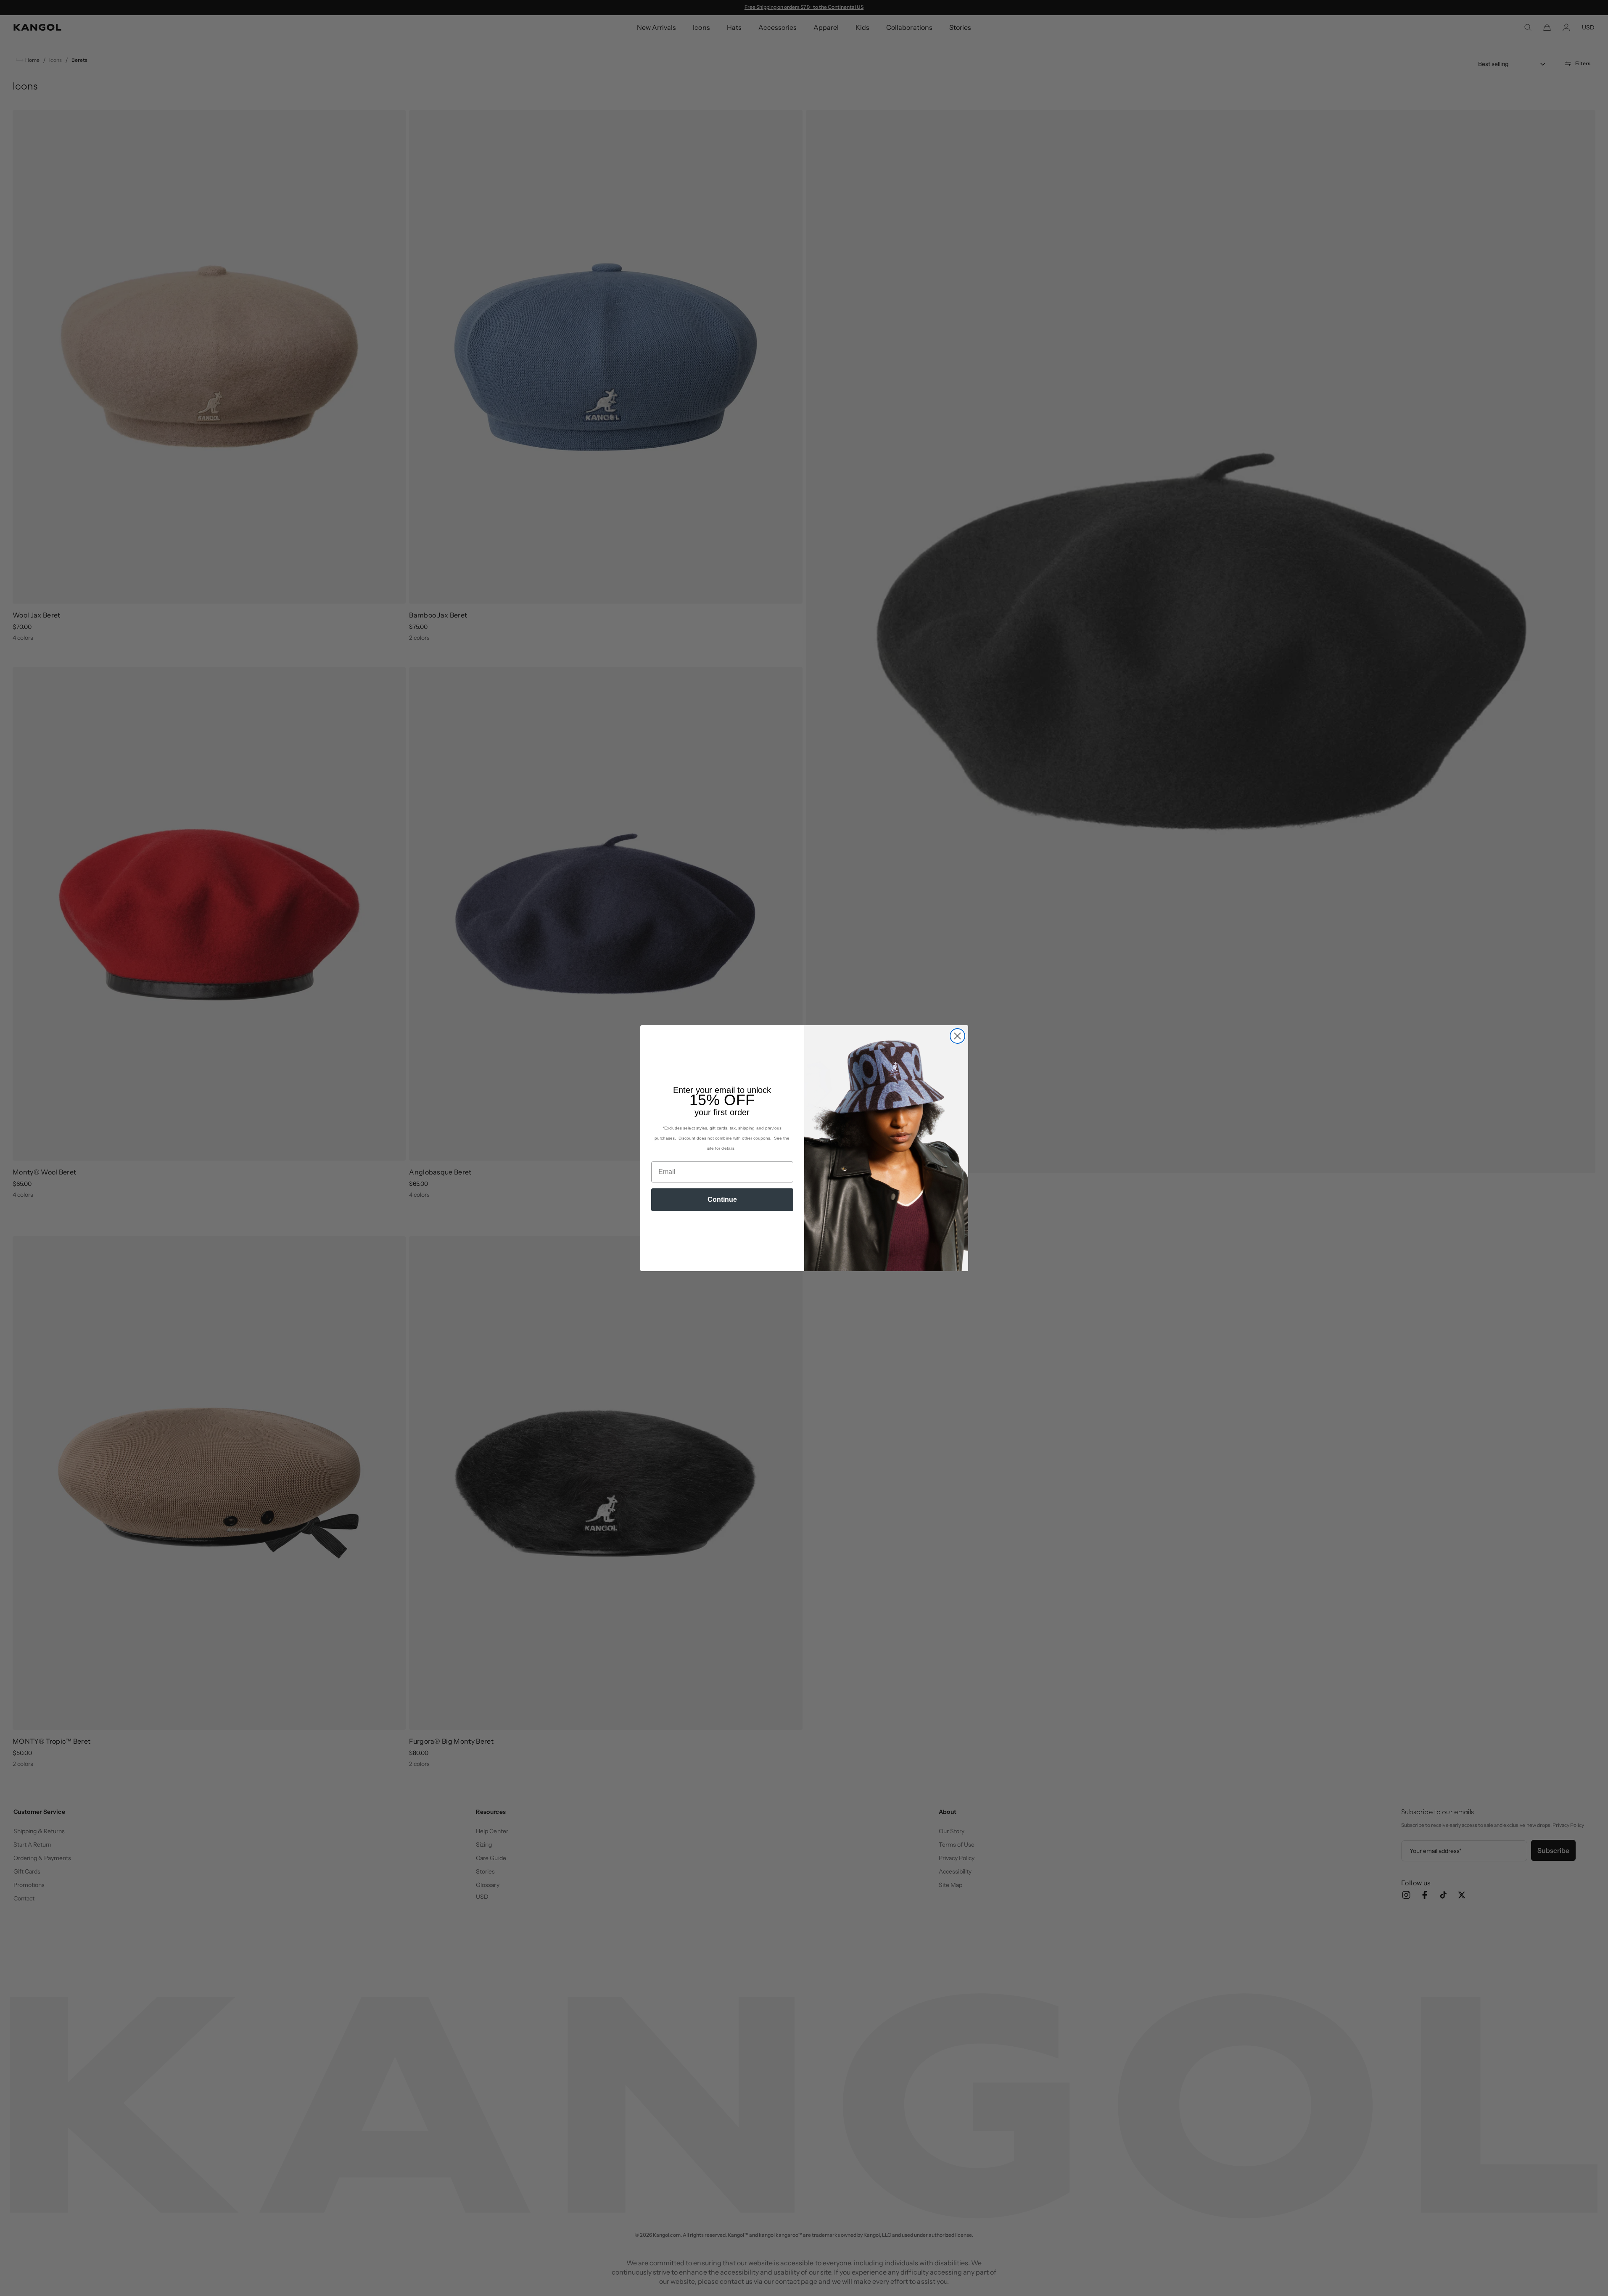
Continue (722, 1199)
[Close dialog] (957, 1036)
